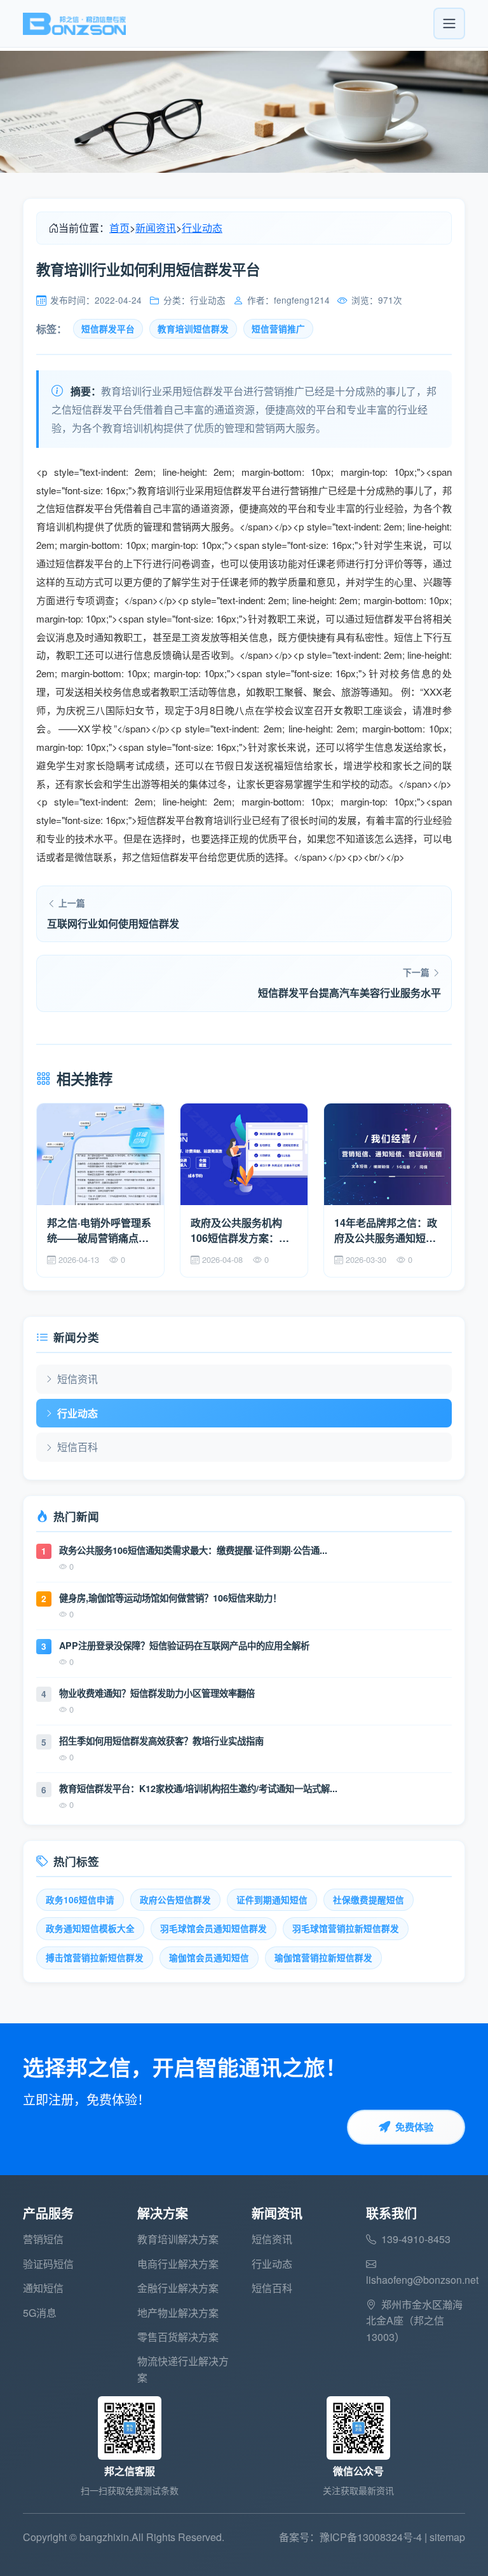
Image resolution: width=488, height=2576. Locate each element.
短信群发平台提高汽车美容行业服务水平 (349, 993)
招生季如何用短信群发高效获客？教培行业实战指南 (161, 1741)
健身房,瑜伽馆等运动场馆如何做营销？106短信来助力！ (170, 1598)
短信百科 (78, 1447)
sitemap (447, 2537)
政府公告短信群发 (175, 1900)
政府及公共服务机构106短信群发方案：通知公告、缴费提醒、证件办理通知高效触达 (241, 1231)
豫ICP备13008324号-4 (371, 2537)
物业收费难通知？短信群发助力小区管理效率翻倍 (157, 1693)
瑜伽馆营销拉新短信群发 (323, 1958)
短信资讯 (78, 1379)
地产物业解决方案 (178, 2313)
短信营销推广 (278, 329)
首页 (119, 228)
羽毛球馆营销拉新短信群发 (346, 1928)
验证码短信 (48, 2264)
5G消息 (40, 2313)
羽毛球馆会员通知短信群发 (213, 1928)
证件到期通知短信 (272, 1900)
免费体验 (414, 2127)
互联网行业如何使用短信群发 (113, 923)
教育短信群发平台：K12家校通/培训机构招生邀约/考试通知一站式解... (198, 1788)
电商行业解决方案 (178, 2264)
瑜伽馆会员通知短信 (209, 1958)
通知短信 (43, 2288)
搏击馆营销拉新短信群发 (95, 1958)
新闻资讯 (156, 228)
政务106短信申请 (80, 1900)
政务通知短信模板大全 (90, 1928)
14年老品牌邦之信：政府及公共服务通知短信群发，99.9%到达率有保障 (386, 1231)
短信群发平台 (108, 329)
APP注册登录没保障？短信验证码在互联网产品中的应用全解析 (184, 1645)
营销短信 (43, 2239)
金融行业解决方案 (178, 2288)
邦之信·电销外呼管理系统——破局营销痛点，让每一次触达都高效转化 (99, 1231)
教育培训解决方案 (178, 2239)
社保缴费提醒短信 (369, 1900)
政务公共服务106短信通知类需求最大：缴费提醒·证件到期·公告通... (193, 1550)
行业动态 (202, 228)
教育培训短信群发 (193, 329)
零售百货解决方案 (178, 2337)
